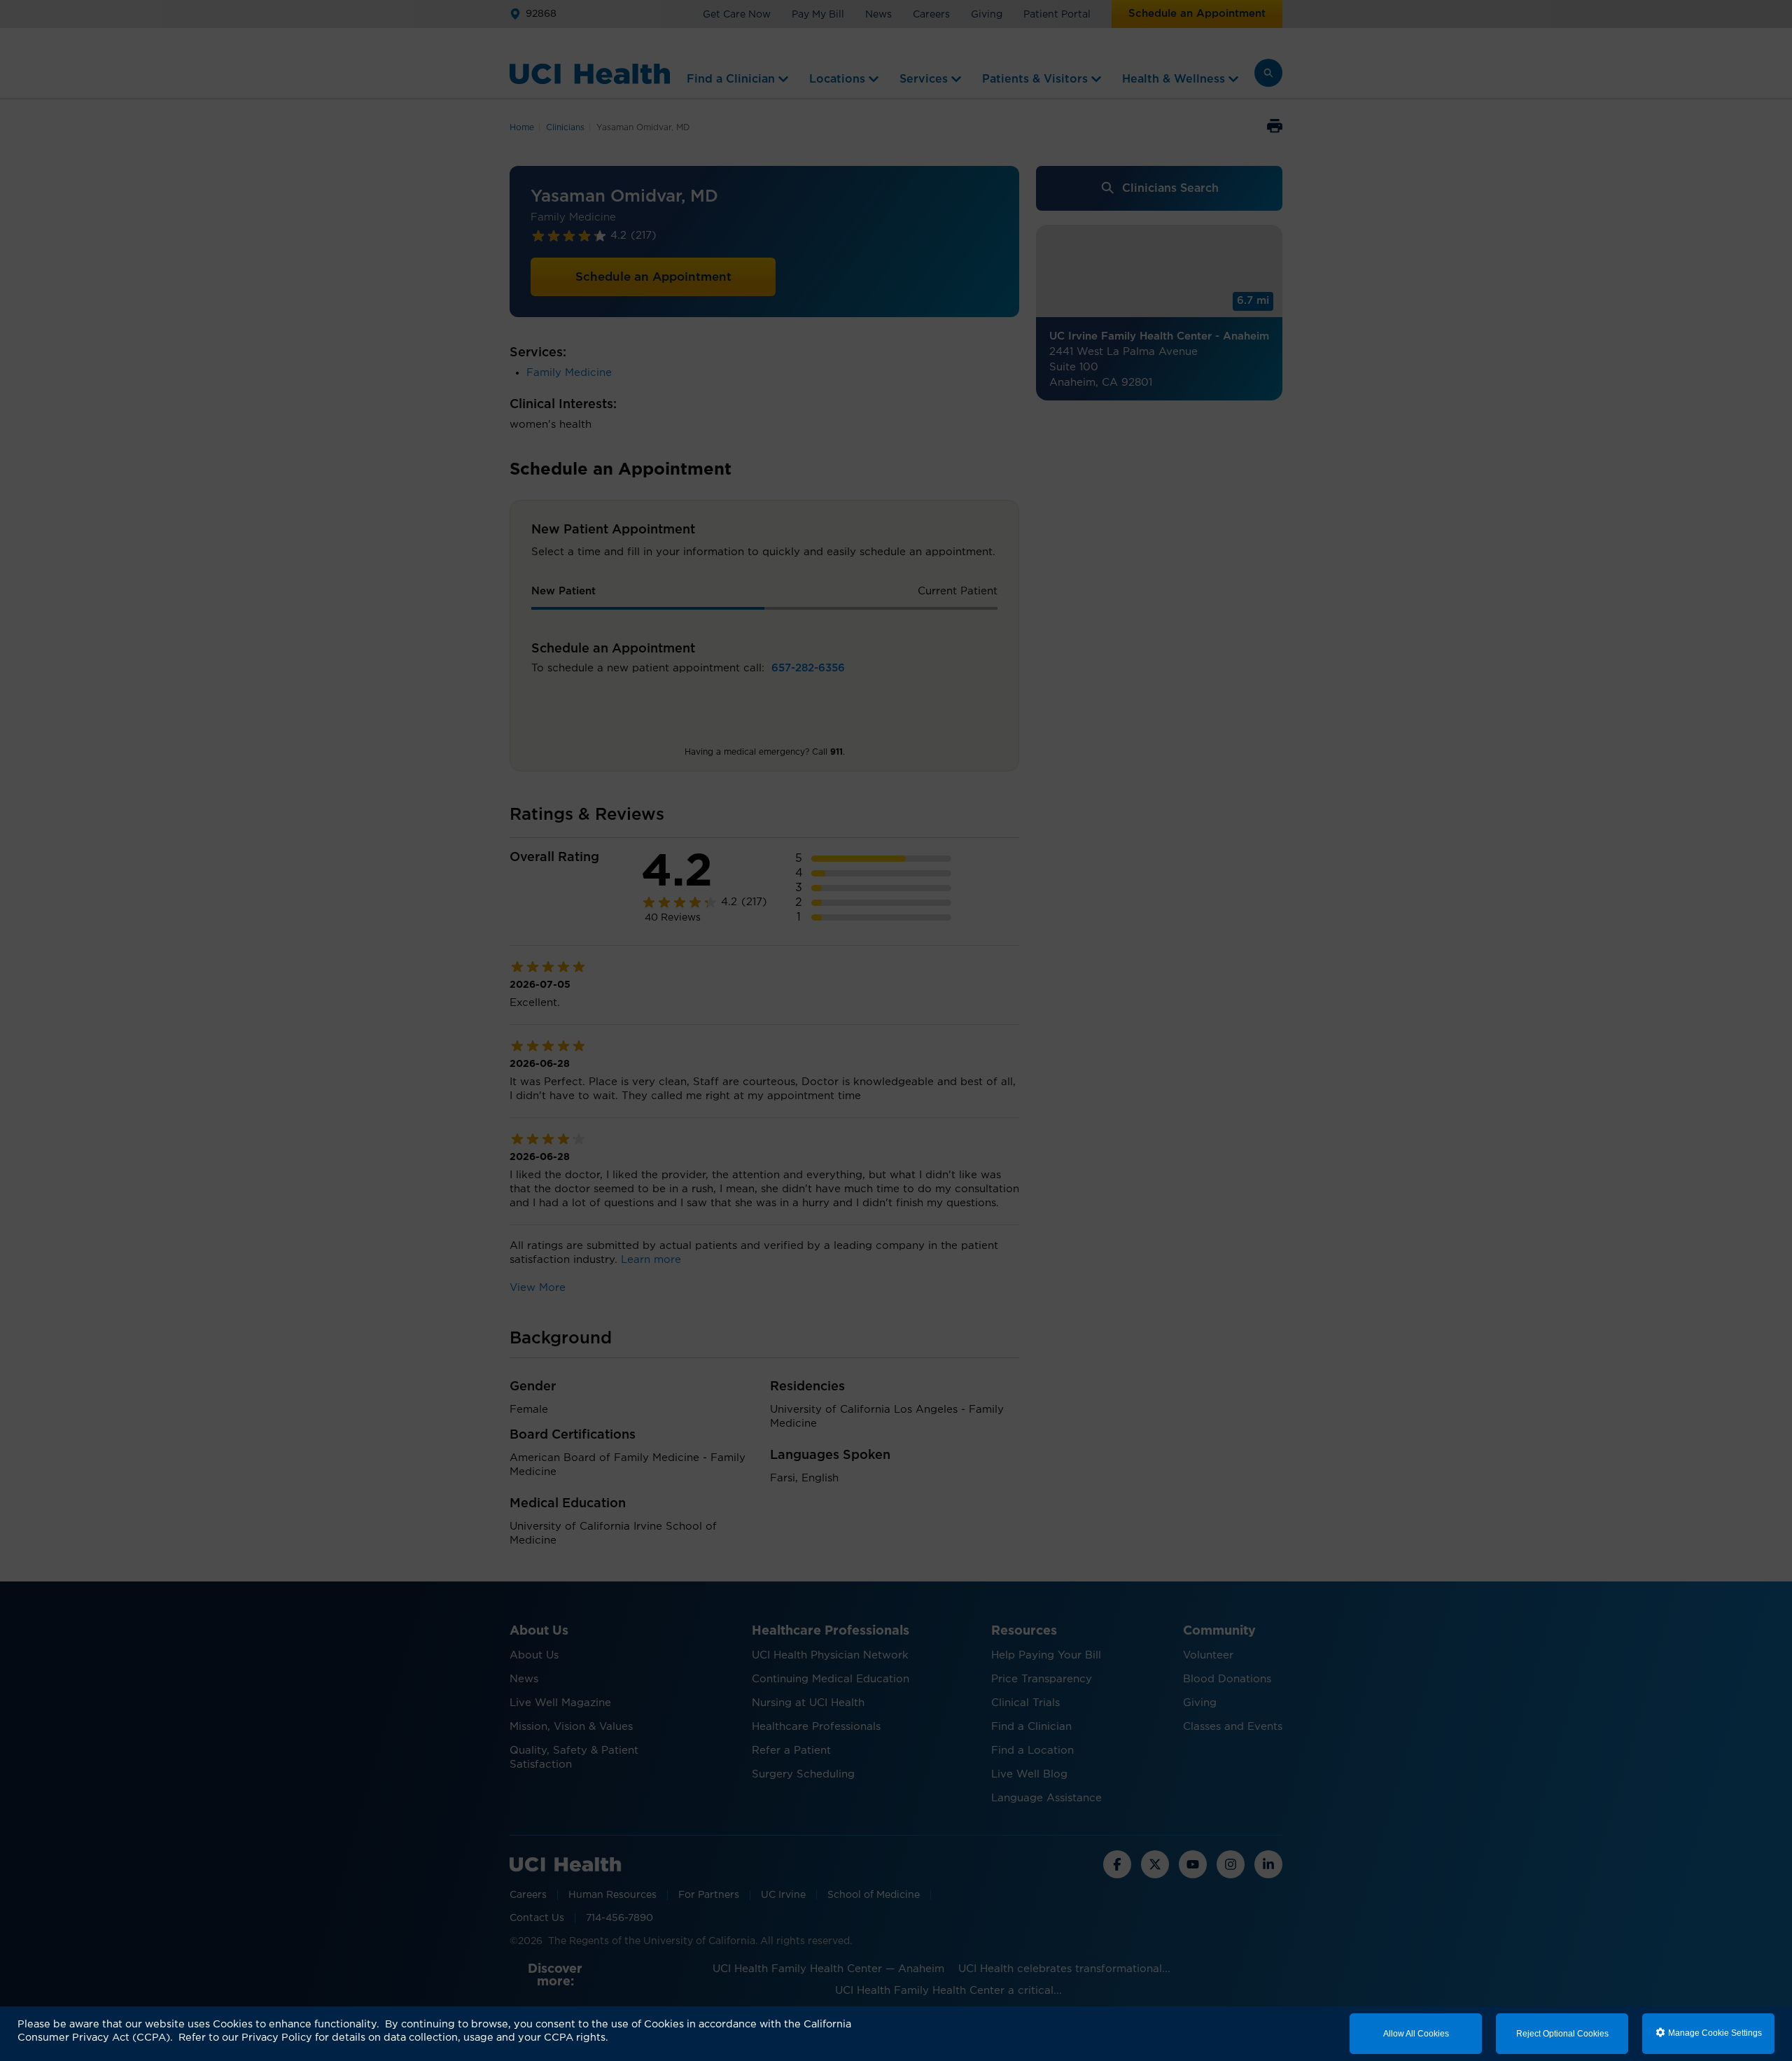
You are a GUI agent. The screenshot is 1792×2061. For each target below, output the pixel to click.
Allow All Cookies (1416, 2034)
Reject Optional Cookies (1562, 2034)
